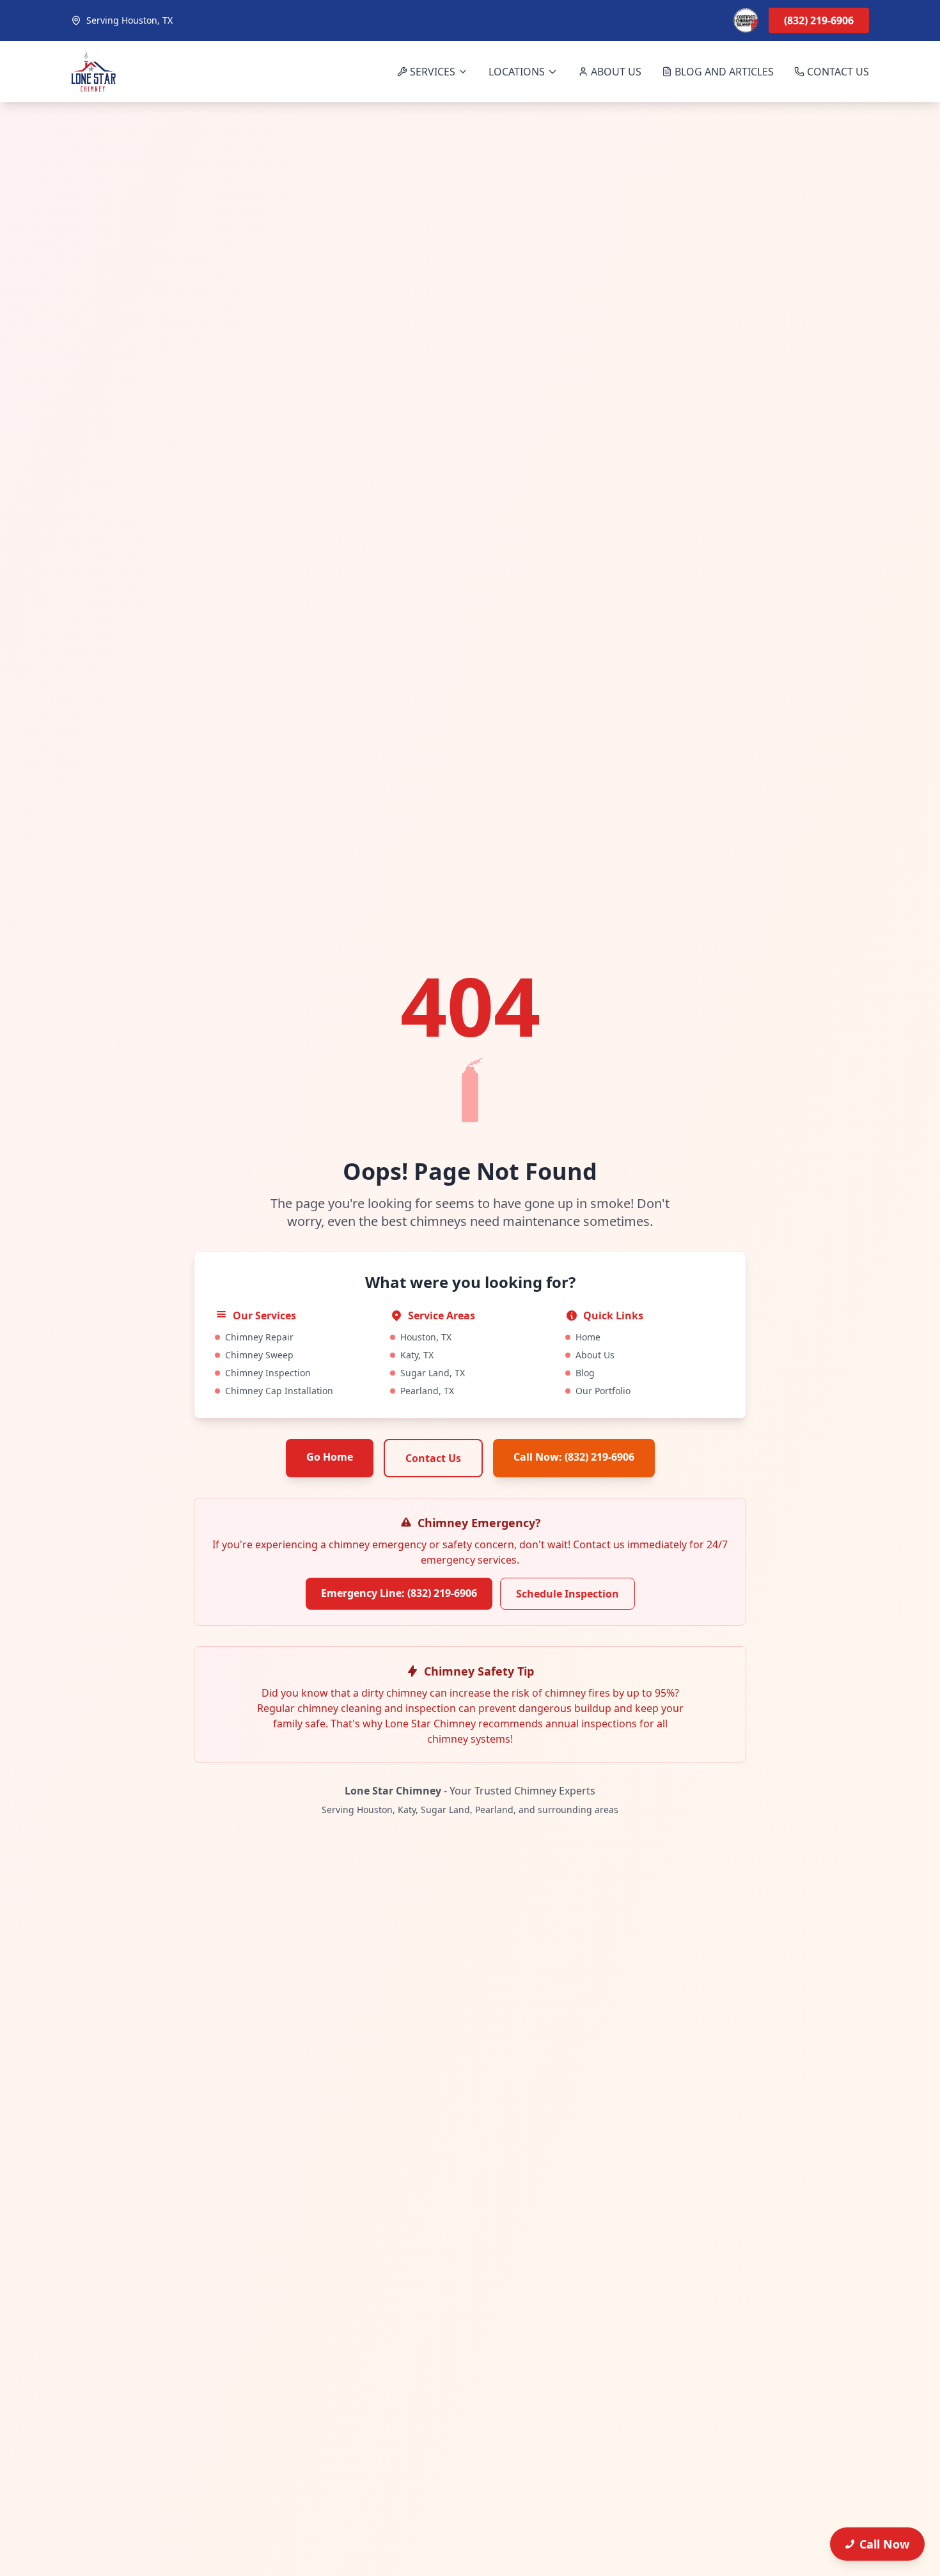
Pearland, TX (427, 1391)
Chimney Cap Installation (279, 1391)
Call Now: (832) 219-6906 (574, 1457)
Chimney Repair (259, 1337)
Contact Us (433, 1458)
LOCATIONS (517, 72)
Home (588, 1337)
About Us (595, 1355)
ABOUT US (616, 72)
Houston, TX (426, 1337)
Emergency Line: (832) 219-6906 (399, 1593)
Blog (585, 1373)
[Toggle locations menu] (552, 72)
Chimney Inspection (268, 1373)
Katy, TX (417, 1355)
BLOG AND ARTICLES (724, 72)
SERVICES (433, 72)
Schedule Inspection (568, 1594)
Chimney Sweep (259, 1355)
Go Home (330, 1457)
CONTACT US (838, 72)
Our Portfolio (603, 1391)
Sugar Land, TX (433, 1373)
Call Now (884, 2544)
